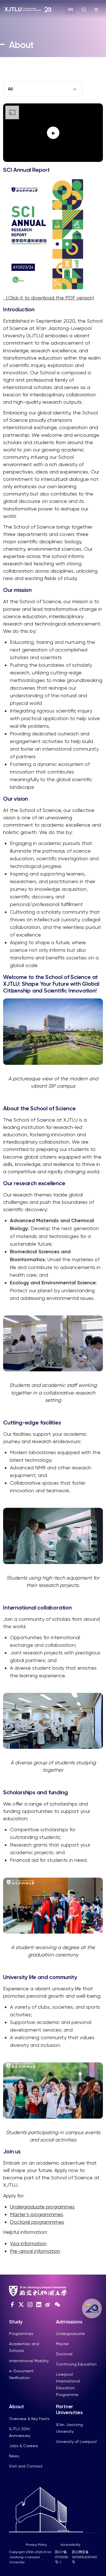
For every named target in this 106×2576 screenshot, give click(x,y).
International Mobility (29, 2361)
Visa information (28, 2243)
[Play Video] (53, 133)
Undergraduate (70, 2334)
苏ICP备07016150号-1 (61, 2557)
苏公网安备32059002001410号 (84, 2557)
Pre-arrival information (35, 2251)
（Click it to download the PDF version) (49, 298)
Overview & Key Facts (29, 2419)
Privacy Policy (36, 2545)
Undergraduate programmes (42, 2207)
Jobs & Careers (24, 2446)
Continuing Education (76, 2364)
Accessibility (70, 2545)
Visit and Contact (26, 2466)
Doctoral (64, 2354)
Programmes (21, 2334)
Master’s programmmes (37, 2214)
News (14, 2456)
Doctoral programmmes (37, 2222)
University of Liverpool (76, 2442)
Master (62, 2344)
